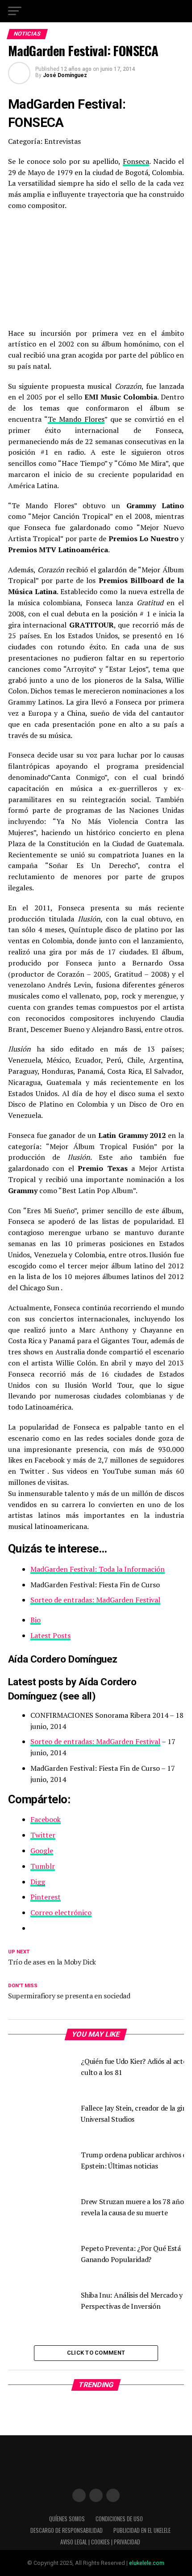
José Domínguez (65, 75)
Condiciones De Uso (119, 2519)
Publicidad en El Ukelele (142, 2530)
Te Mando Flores (76, 419)
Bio (35, 1620)
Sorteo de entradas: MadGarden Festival (95, 1600)
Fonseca (136, 161)
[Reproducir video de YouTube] (96, 269)
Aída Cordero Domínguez (63, 1659)
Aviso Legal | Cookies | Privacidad (100, 2542)
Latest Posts (50, 1635)
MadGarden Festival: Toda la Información (98, 1569)
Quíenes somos (67, 2519)
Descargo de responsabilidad (67, 2530)
